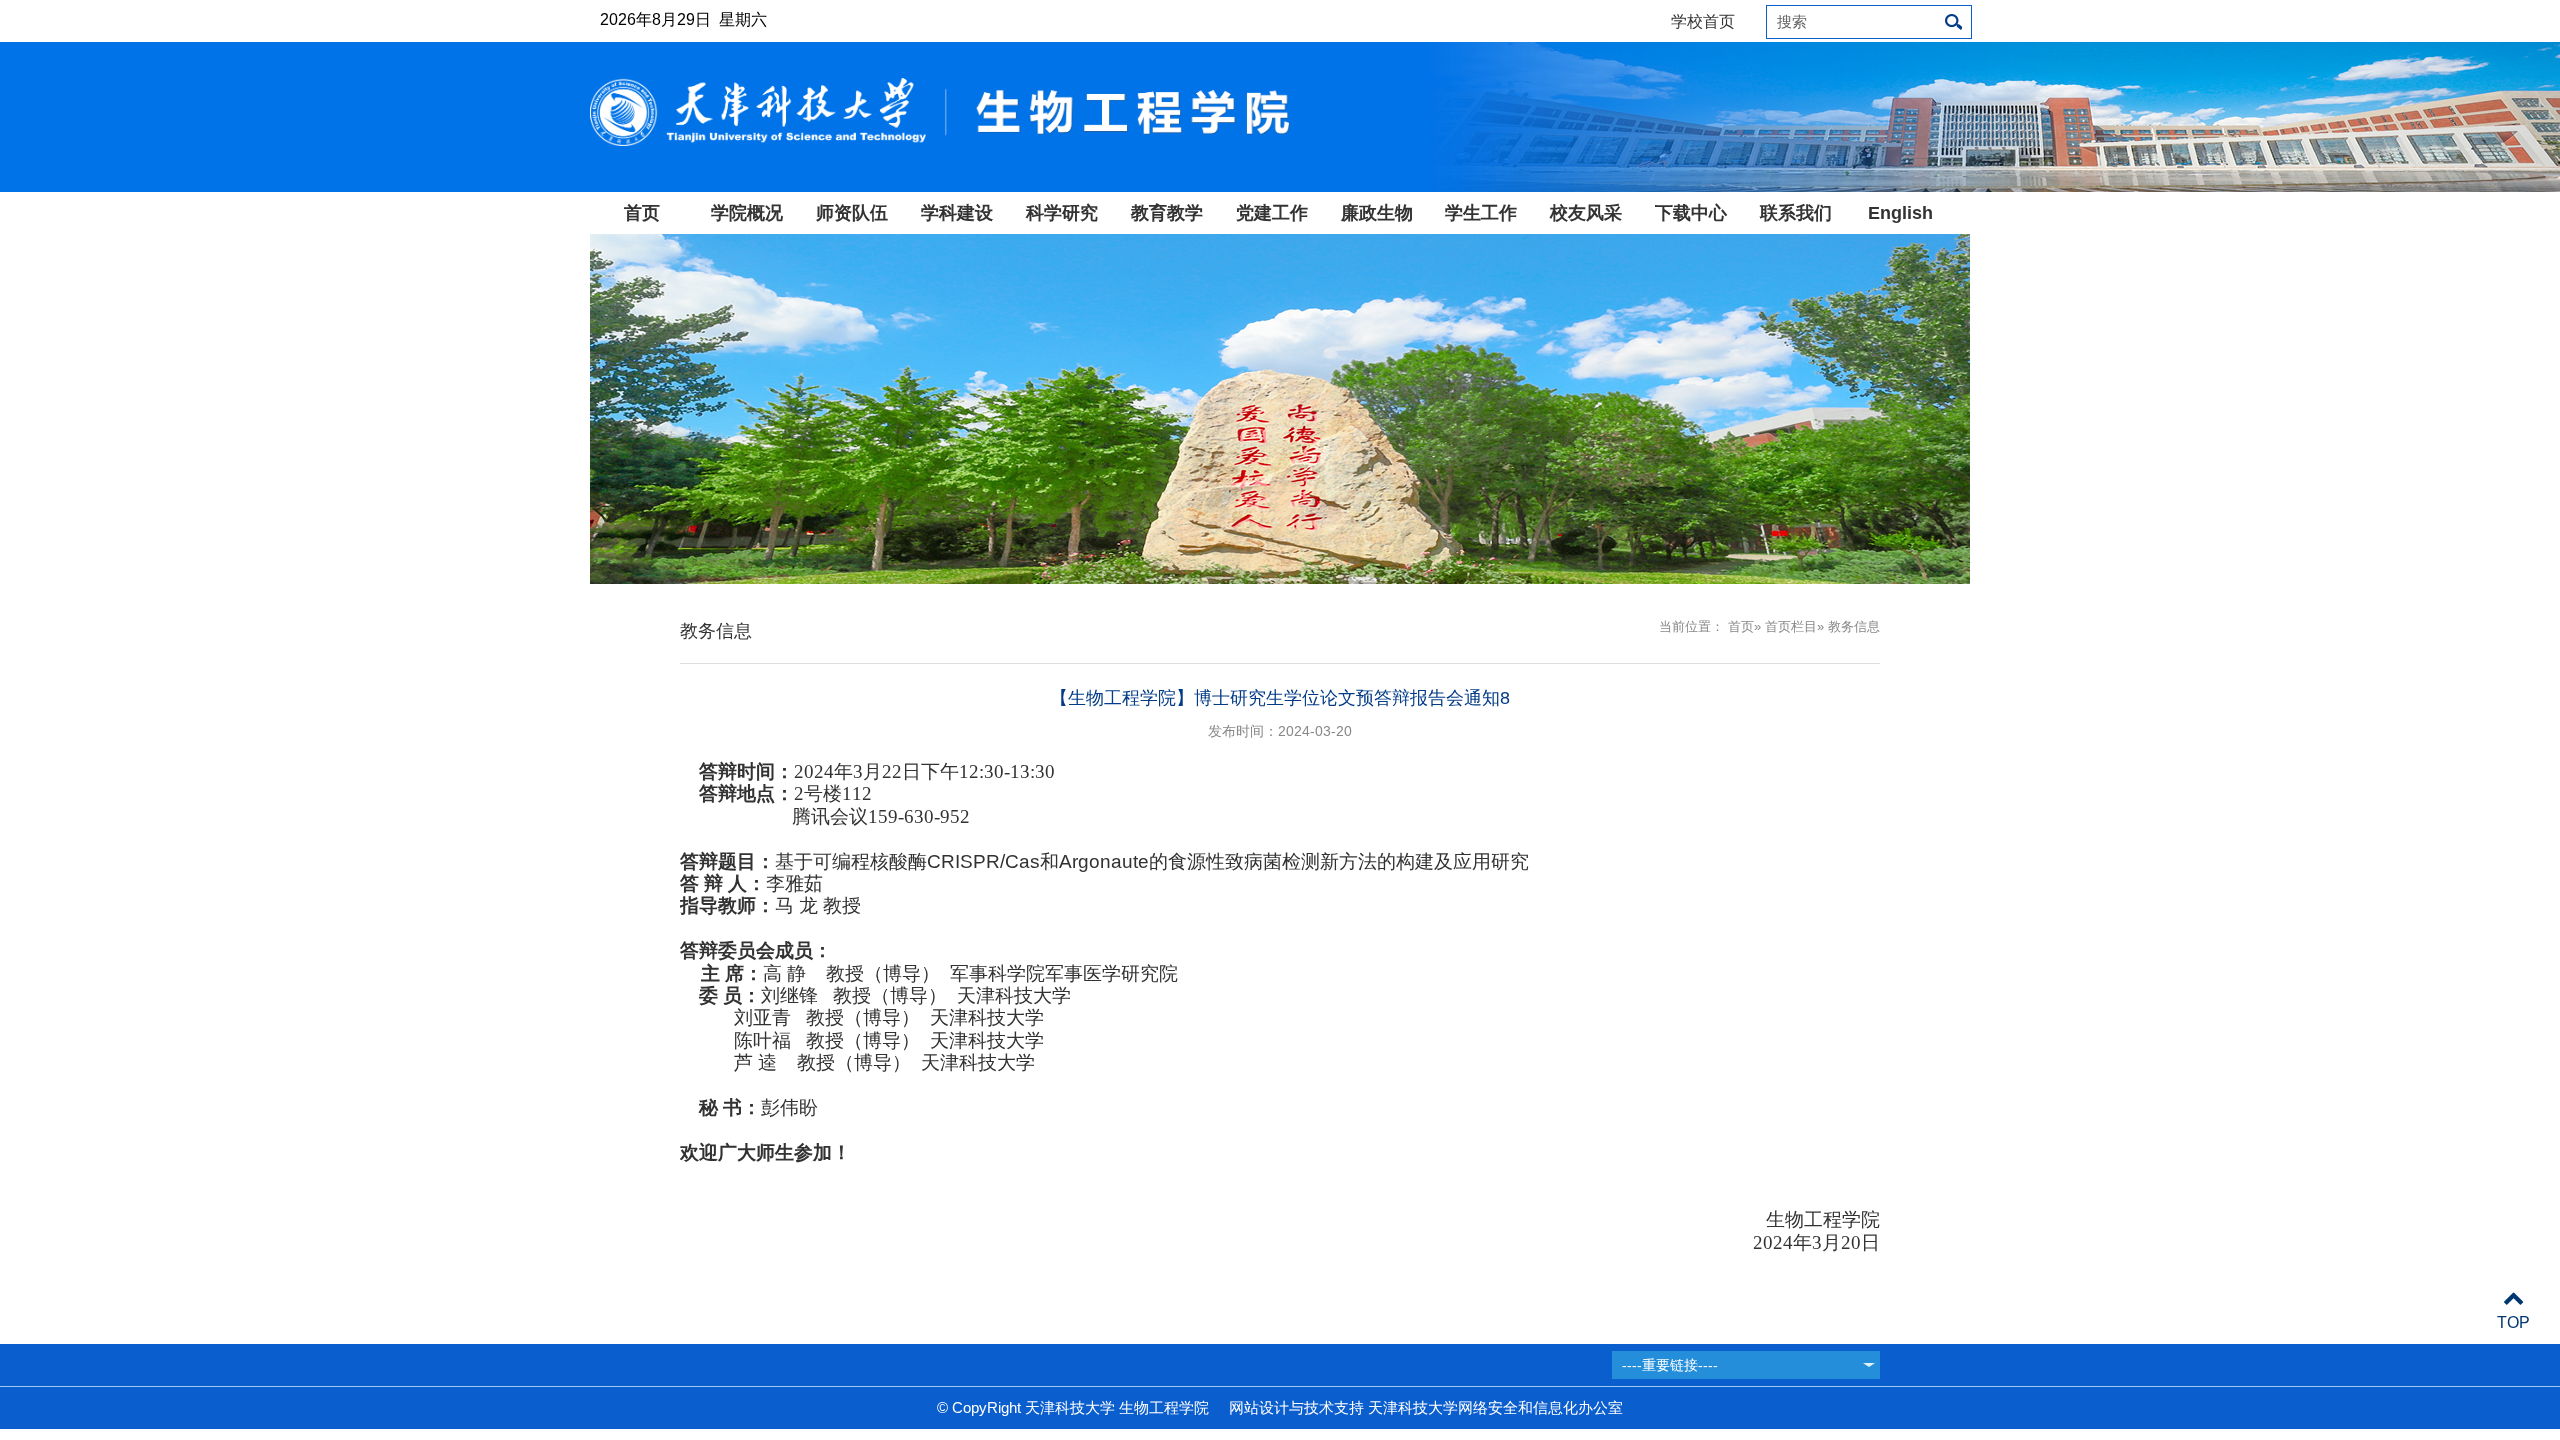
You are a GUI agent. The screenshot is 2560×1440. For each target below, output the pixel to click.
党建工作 (1272, 213)
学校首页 (1703, 21)
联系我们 (1796, 213)
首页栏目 (1791, 626)
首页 (642, 213)
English (1900, 213)
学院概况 (747, 213)
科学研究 (1062, 213)
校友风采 (1586, 213)
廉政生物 (1377, 213)
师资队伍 (852, 213)
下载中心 (1691, 213)
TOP (2513, 1322)
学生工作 (1481, 213)
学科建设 (957, 213)
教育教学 (1167, 213)
